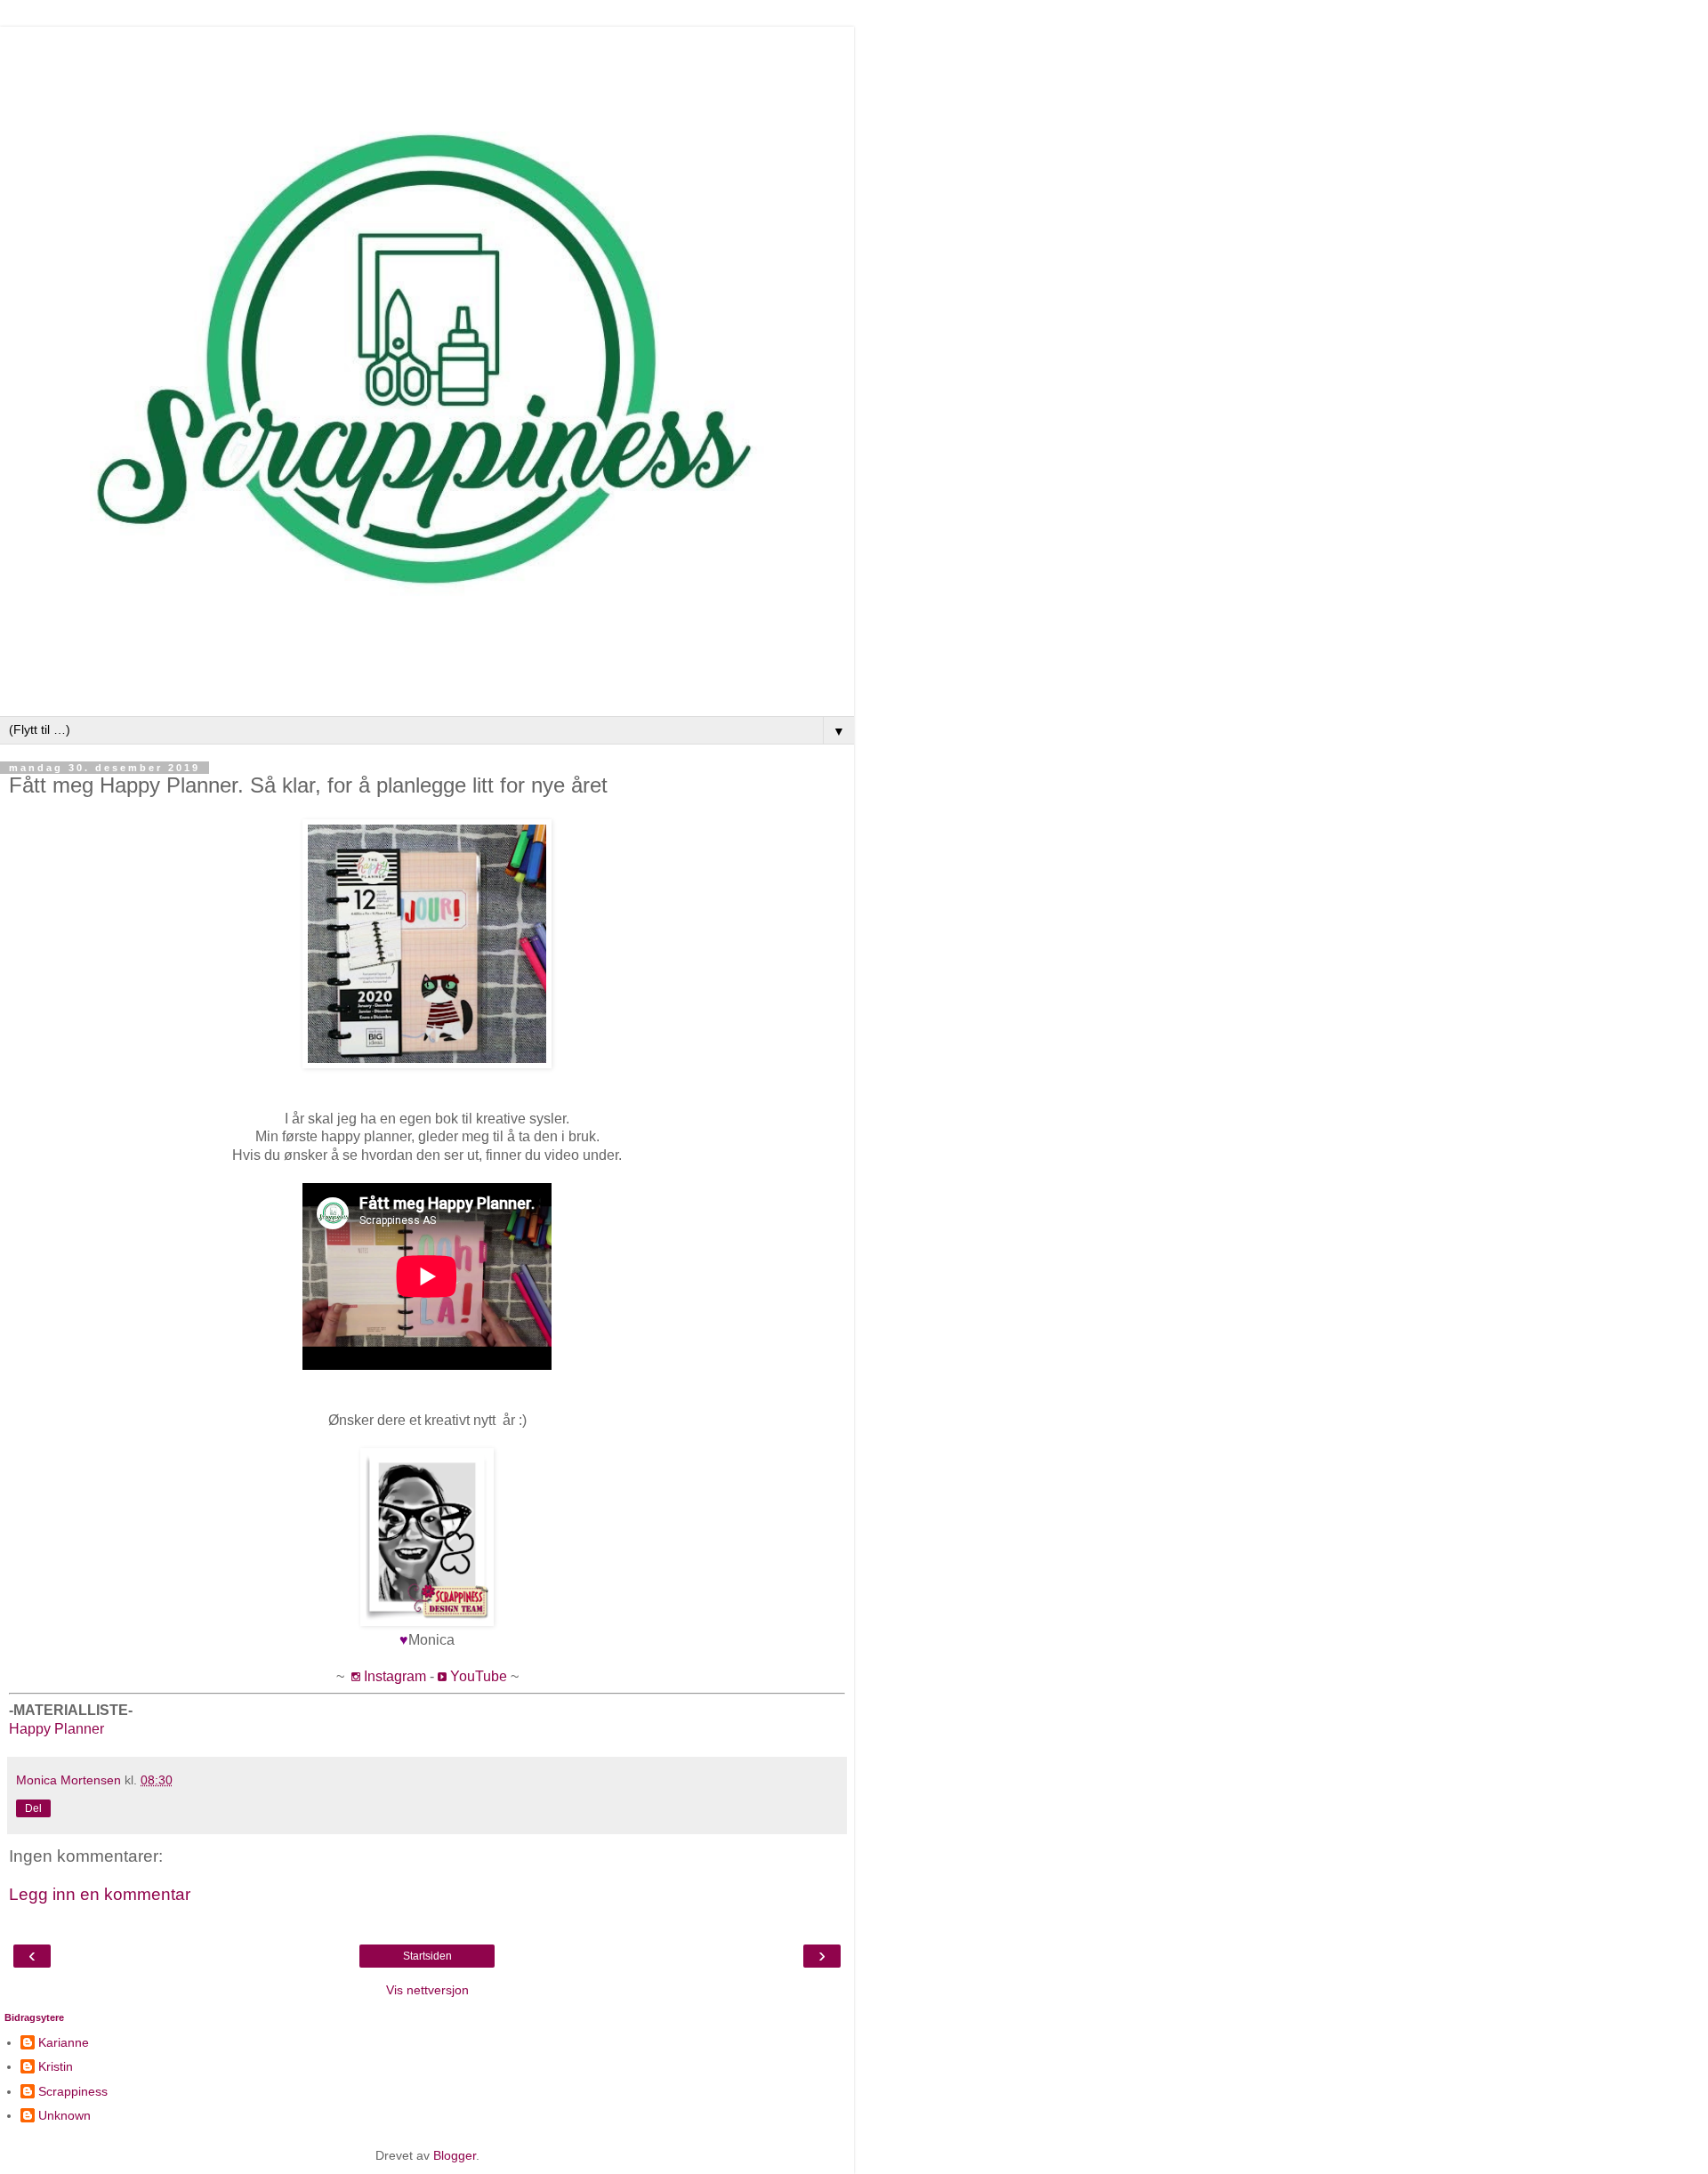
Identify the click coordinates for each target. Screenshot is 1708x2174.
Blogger (455, 2155)
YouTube (479, 1676)
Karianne (64, 2042)
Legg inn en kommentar (100, 1894)
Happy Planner (56, 1729)
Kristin (56, 2066)
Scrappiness (73, 2091)
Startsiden (427, 1956)
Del (33, 1808)
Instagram (395, 1676)
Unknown (64, 2115)
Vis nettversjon (427, 1990)
